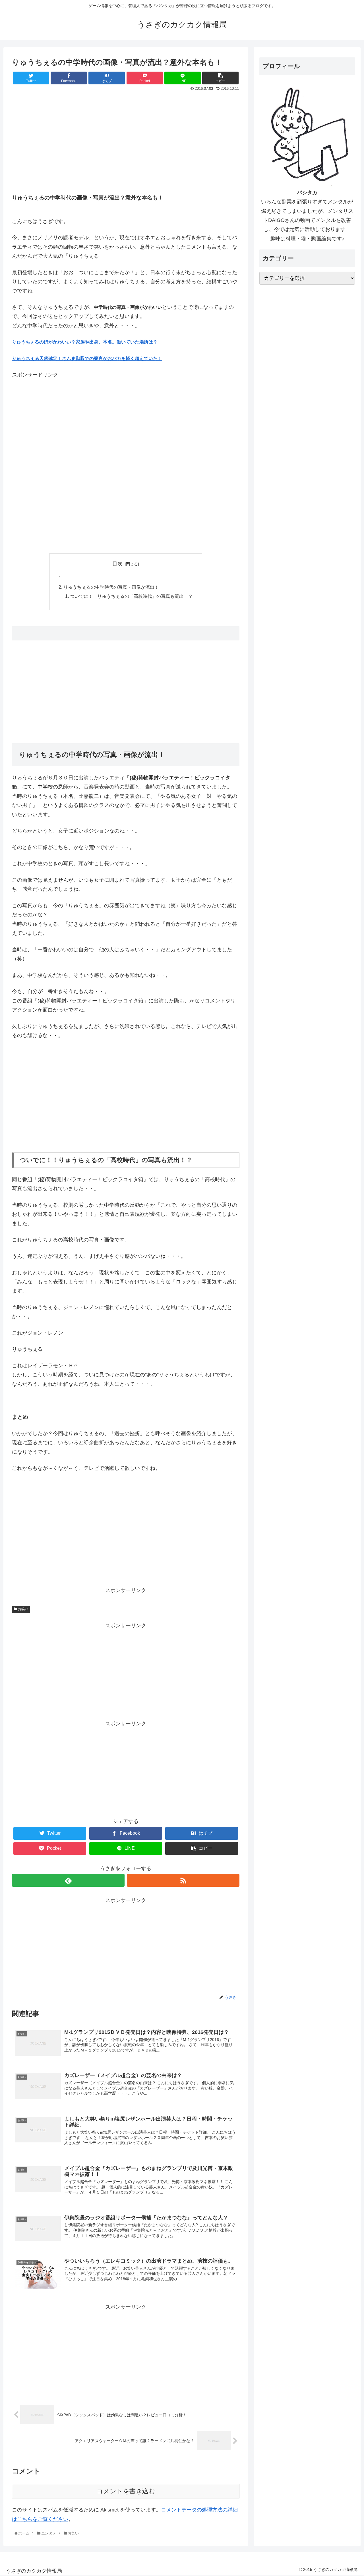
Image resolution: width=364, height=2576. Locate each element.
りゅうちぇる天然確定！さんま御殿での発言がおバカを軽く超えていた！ (87, 358)
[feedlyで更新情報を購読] (68, 1880)
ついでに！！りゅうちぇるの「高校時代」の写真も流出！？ (131, 596)
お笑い (23, 1609)
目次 (117, 564)
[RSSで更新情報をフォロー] (183, 1880)
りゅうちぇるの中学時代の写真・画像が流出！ (111, 587)
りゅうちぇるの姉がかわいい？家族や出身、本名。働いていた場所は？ (85, 342)
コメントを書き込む (126, 2491)
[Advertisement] (126, 136)
